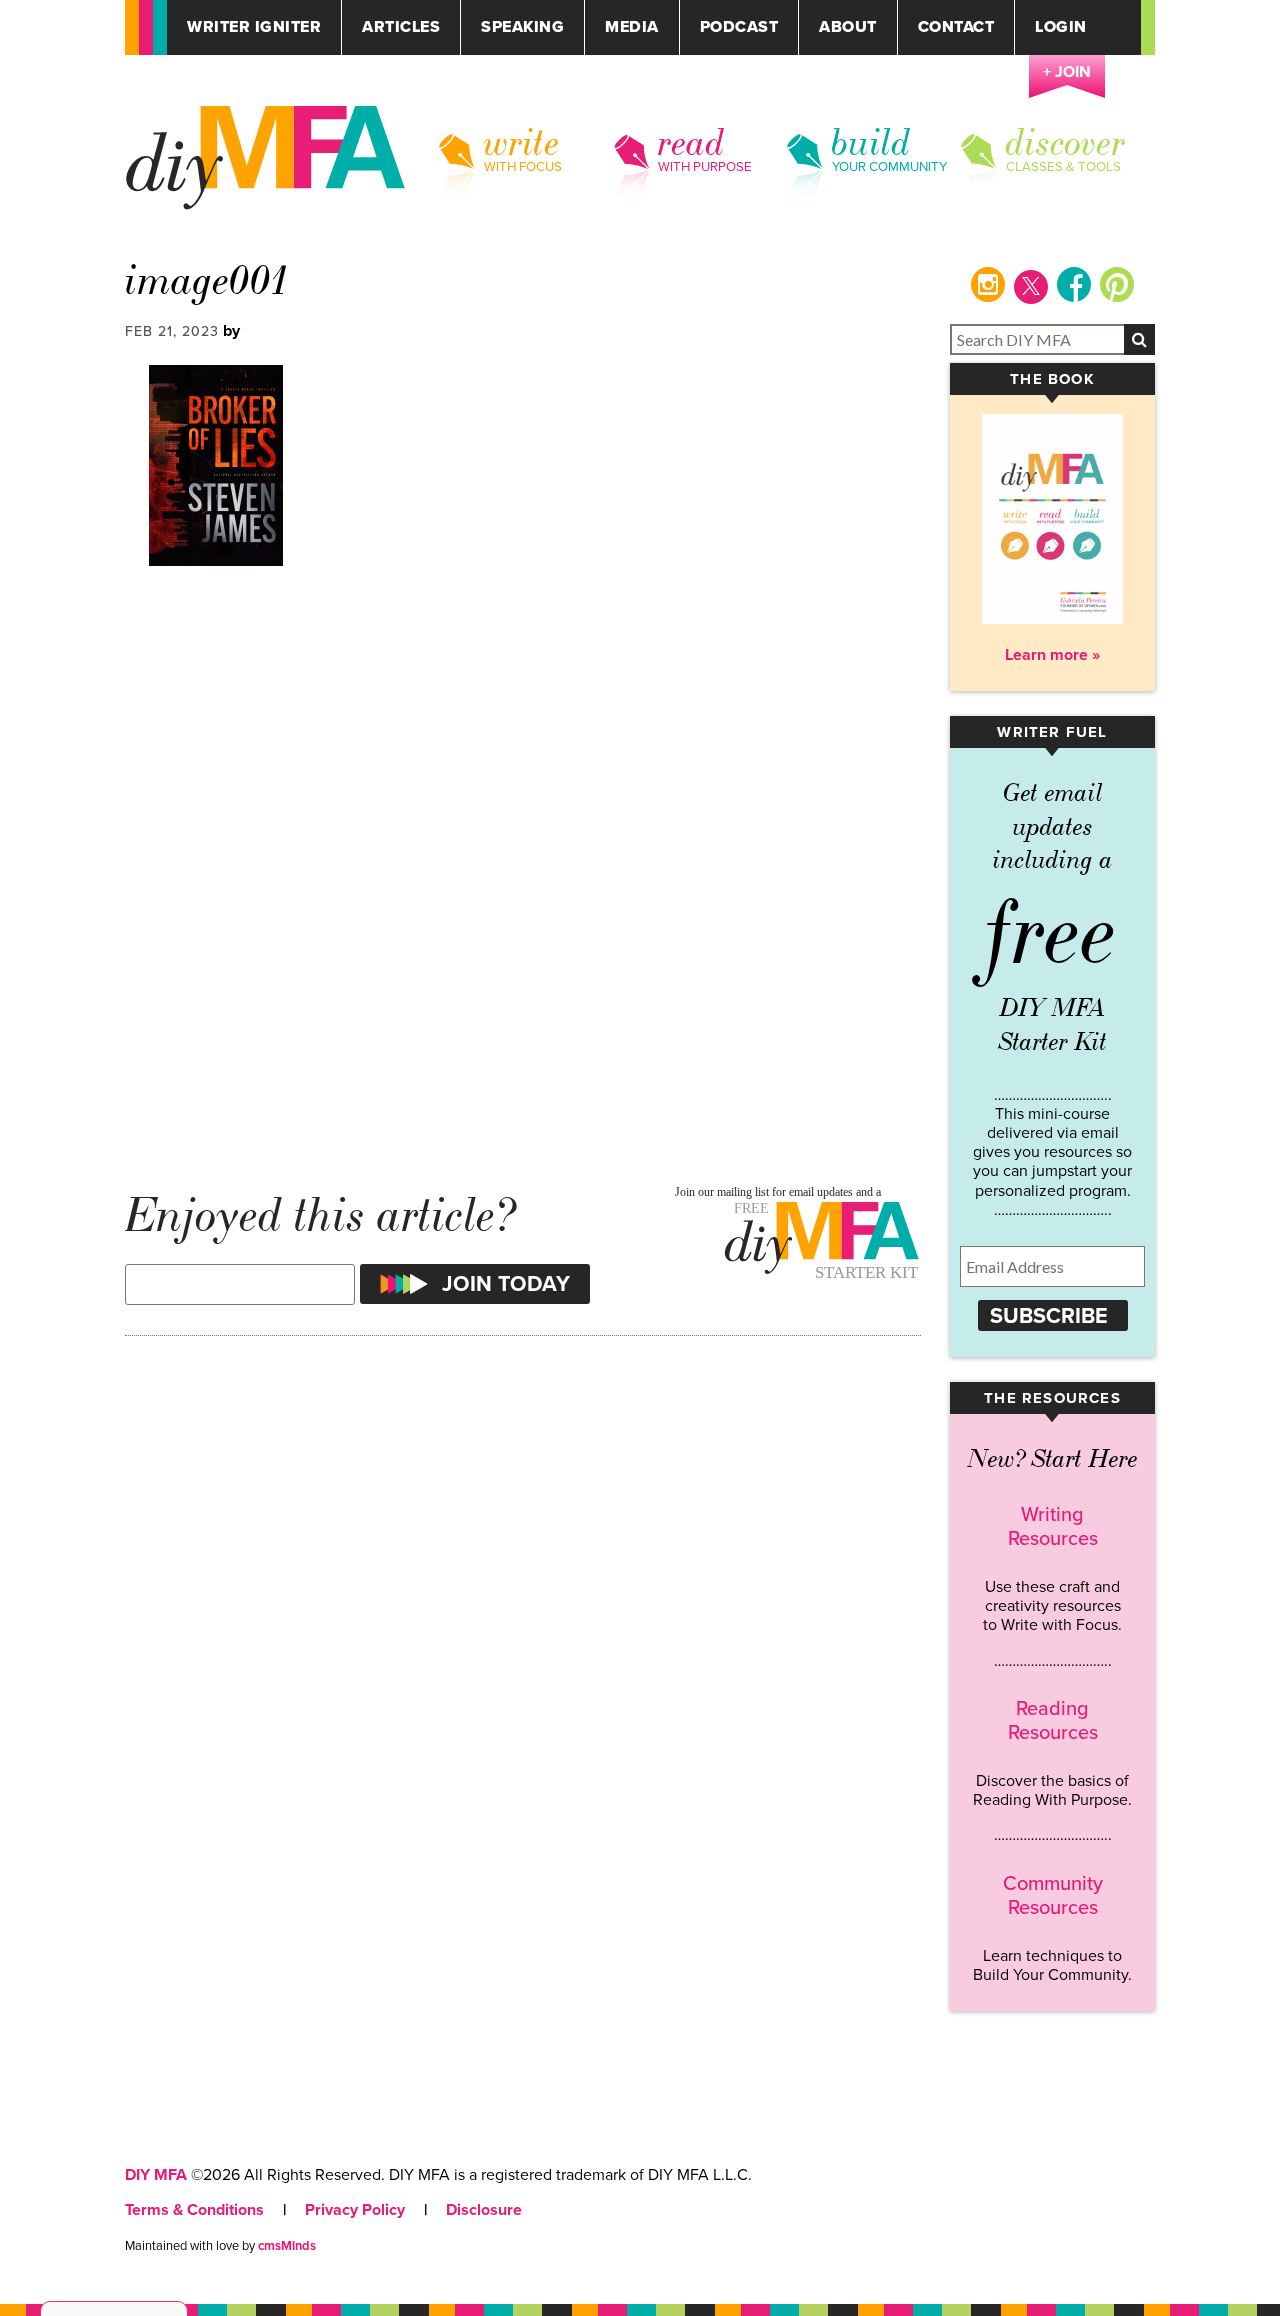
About (848, 27)
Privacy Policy (355, 2210)
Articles (401, 27)
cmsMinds (287, 2246)
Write (522, 143)
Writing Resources (1053, 1527)
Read (691, 143)
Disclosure (484, 2210)
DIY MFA (156, 2175)
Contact (956, 27)
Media (632, 27)
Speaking (522, 27)
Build (871, 143)
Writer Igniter (254, 27)
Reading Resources (1053, 1721)
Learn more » (1052, 655)
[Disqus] (523, 869)
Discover (1066, 143)
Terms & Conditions (194, 2210)
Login (1061, 27)
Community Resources (1053, 1896)
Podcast (739, 27)
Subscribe (1049, 1316)
